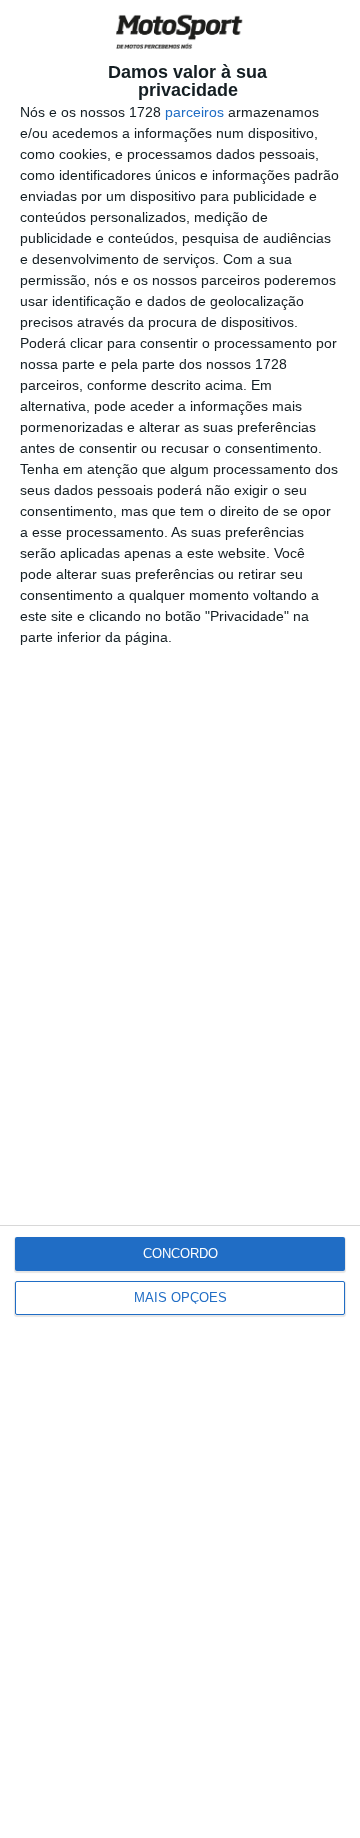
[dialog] (180, 919)
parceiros (194, 112)
